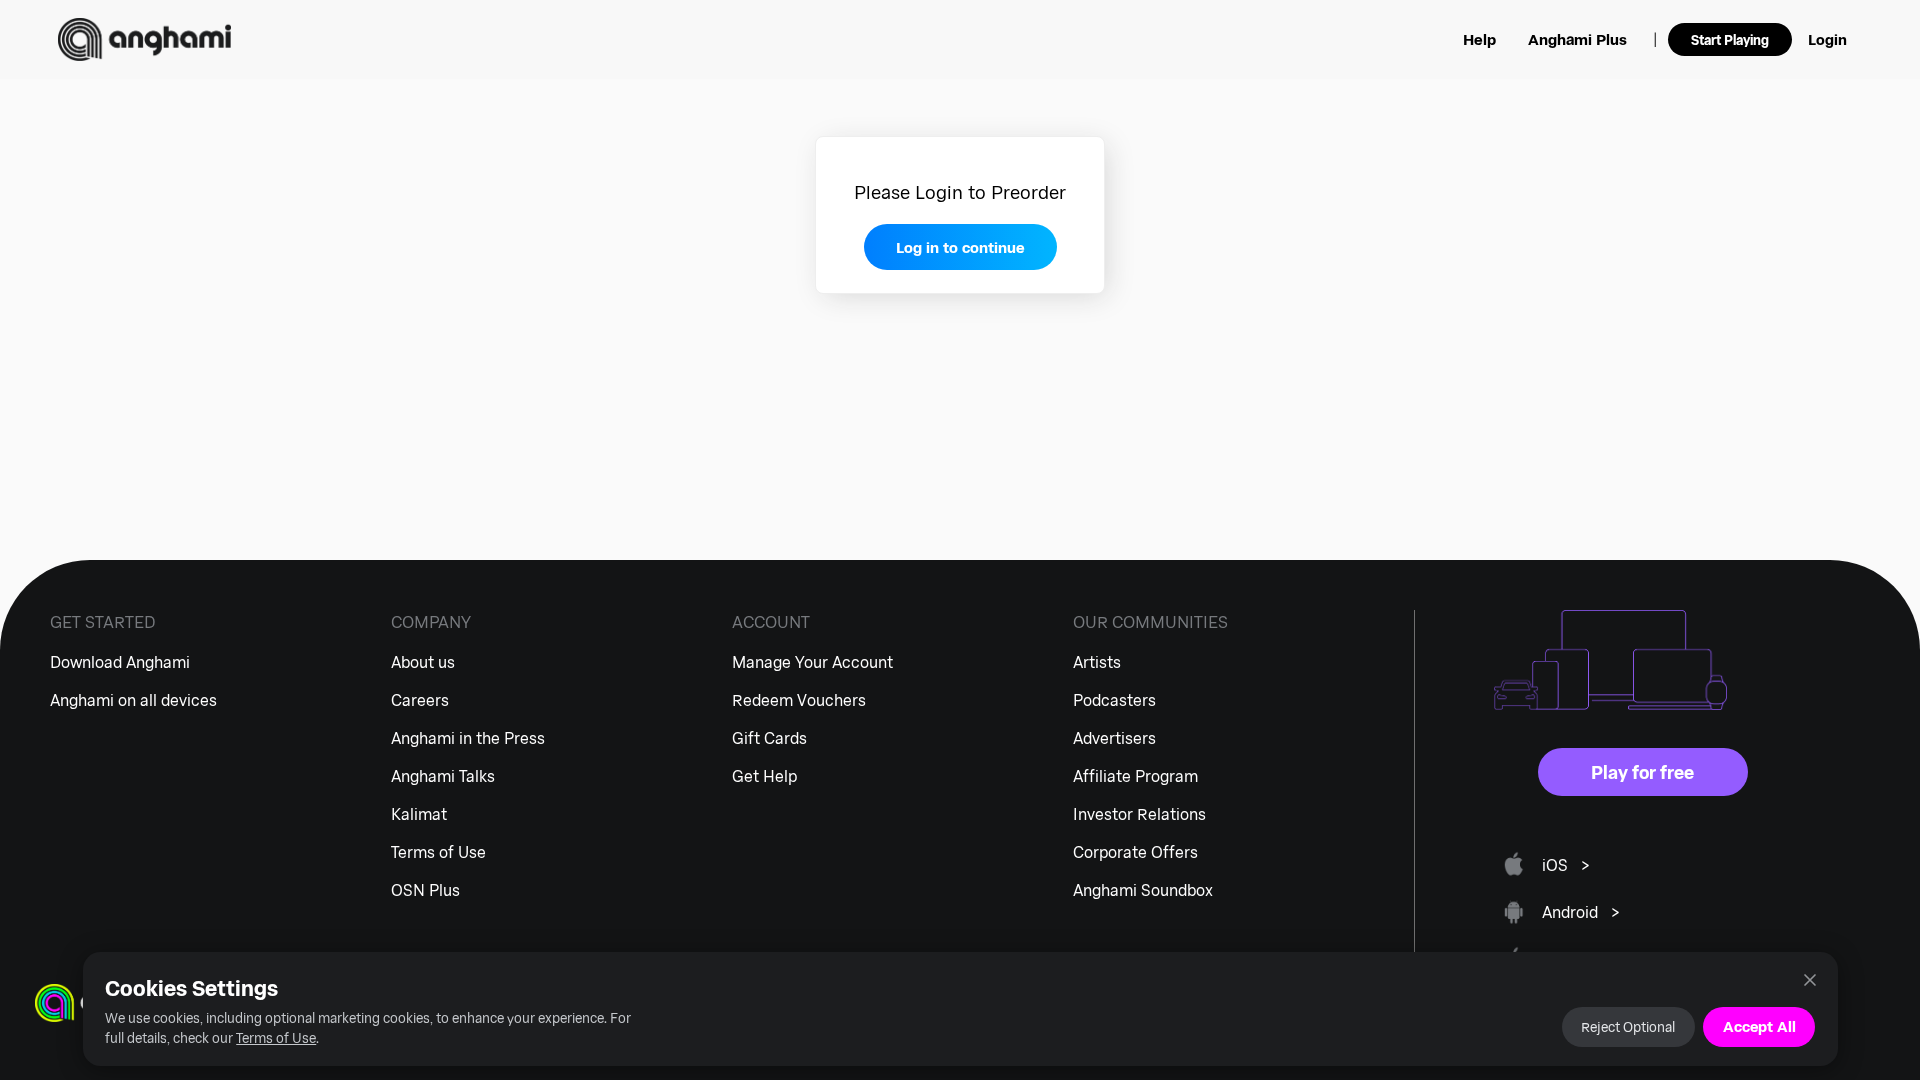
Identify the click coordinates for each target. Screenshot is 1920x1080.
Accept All (1759, 1026)
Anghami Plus (1577, 39)
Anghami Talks (443, 775)
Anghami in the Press (468, 737)
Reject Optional (1628, 1026)
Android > (1581, 911)
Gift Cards (769, 737)
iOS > (1566, 864)
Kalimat (419, 813)
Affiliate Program (1135, 775)
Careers (420, 699)
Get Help (764, 775)
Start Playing (1730, 39)
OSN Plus (425, 889)
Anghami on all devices (133, 699)
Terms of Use (276, 1037)
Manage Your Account (812, 661)
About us (423, 661)
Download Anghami (120, 661)
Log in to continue (960, 247)
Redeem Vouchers (799, 699)
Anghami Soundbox (1143, 889)
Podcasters (1114, 699)
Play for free (1642, 772)
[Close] (1810, 979)
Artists (1097, 661)
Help (1479, 39)
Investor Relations (1139, 813)
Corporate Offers (1135, 851)
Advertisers (1114, 737)
